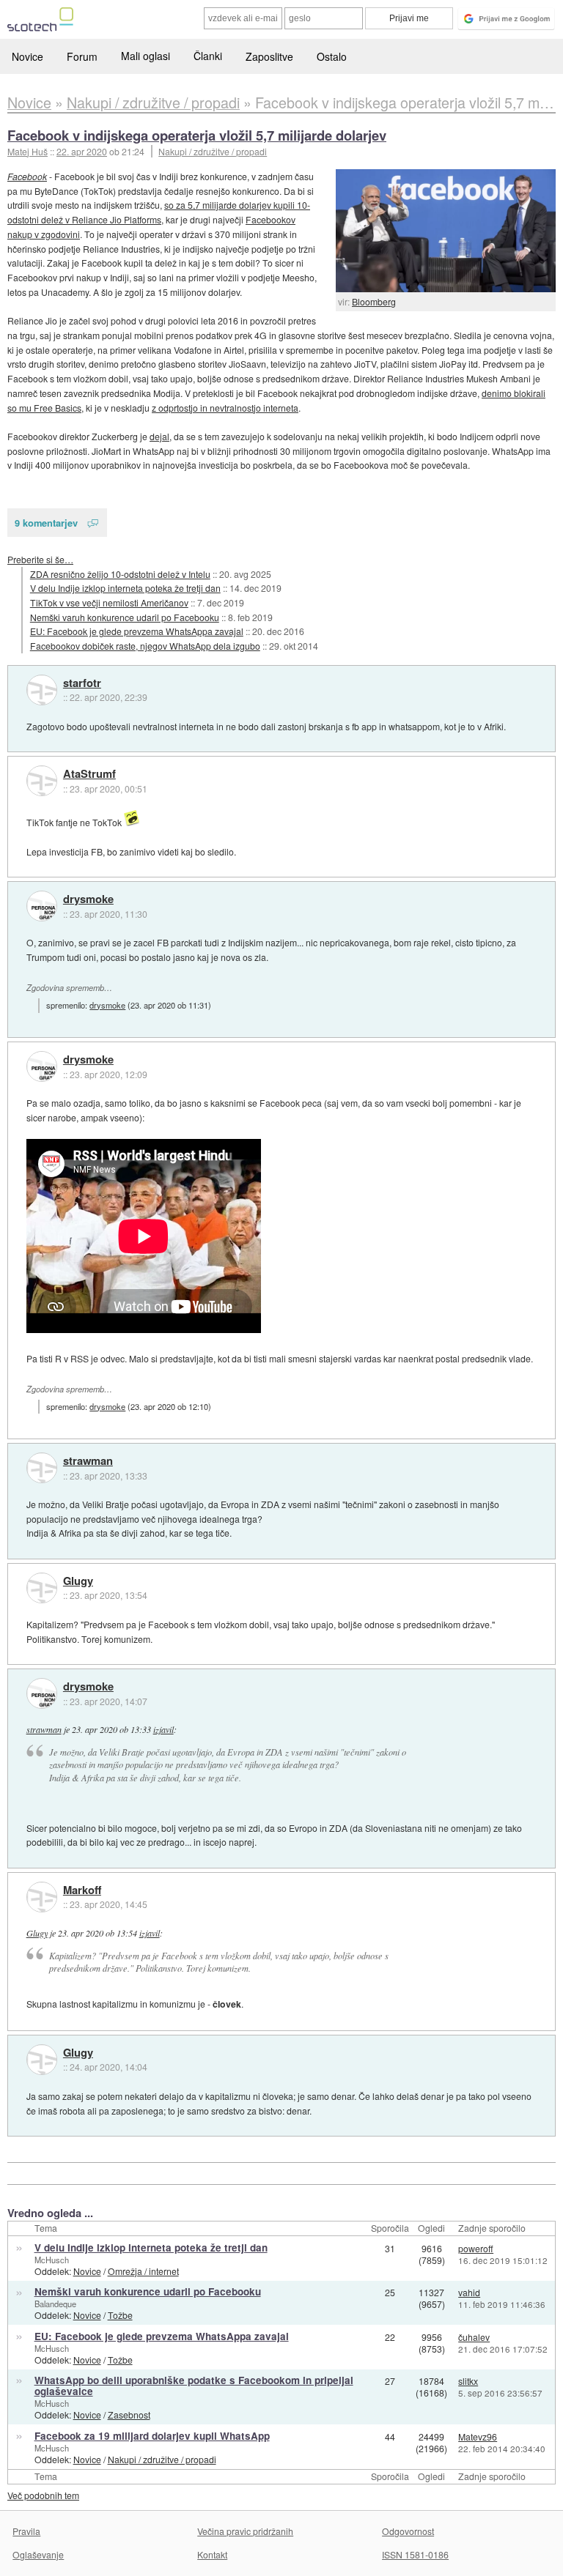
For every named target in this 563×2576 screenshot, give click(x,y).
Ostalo (332, 56)
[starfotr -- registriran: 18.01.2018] (42, 690)
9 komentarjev (46, 523)
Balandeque (55, 2304)
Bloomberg (374, 301)
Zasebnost (129, 2414)
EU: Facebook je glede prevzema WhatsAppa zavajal (137, 631)
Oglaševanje (38, 2554)
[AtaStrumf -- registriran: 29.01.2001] (42, 781)
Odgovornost (408, 2531)
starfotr (82, 683)
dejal (159, 436)
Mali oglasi (146, 56)
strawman (88, 1461)
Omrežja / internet (143, 2271)
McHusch (52, 2260)
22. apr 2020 (82, 151)
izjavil (163, 1729)
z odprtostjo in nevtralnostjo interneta (225, 408)
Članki (208, 56)
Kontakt (212, 2554)
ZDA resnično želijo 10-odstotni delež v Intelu (120, 574)
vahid (469, 2292)
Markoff (82, 1890)
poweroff (476, 2248)
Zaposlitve (269, 56)
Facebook (27, 176)
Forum (82, 56)
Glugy (78, 1581)
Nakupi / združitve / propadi (213, 151)
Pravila (26, 2531)
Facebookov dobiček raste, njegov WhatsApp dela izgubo (145, 646)
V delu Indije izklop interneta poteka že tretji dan (125, 588)
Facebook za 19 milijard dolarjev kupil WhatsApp (152, 2436)
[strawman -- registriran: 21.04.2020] (42, 1468)
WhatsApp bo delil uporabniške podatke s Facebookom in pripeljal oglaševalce (194, 2386)
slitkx (468, 2381)
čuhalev (474, 2337)
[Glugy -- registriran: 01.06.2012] (42, 1588)
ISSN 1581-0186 (415, 2554)
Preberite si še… (40, 559)
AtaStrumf (89, 774)
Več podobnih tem (43, 2495)
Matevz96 (478, 2436)
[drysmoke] (42, 906)
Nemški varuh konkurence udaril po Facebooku (125, 617)
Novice (27, 56)
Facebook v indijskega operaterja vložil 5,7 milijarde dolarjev (197, 135)
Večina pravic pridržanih (245, 2531)
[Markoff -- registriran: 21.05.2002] (42, 1897)
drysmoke (88, 899)
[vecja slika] (446, 231)
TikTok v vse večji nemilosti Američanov (109, 602)
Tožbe (120, 2315)
